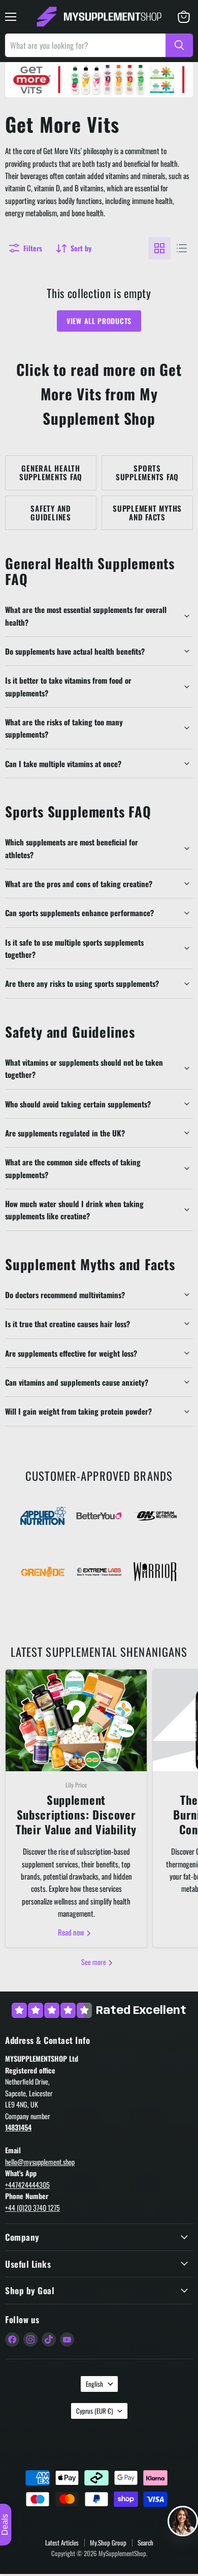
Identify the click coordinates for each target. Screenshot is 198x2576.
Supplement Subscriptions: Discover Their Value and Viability (76, 1815)
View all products (99, 321)
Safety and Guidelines (51, 513)
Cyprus (94, 2411)
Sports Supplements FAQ (147, 472)
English (94, 2384)
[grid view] (159, 248)
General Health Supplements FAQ (51, 472)
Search (145, 2542)
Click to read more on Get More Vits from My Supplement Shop (99, 393)
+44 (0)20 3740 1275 (32, 2207)
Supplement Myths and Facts (147, 513)
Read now (72, 1932)
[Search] (179, 45)
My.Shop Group (108, 2542)
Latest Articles (62, 2542)
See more (94, 1962)
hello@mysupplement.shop (40, 2162)
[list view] (182, 248)
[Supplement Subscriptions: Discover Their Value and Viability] (76, 1720)
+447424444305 (27, 2185)
